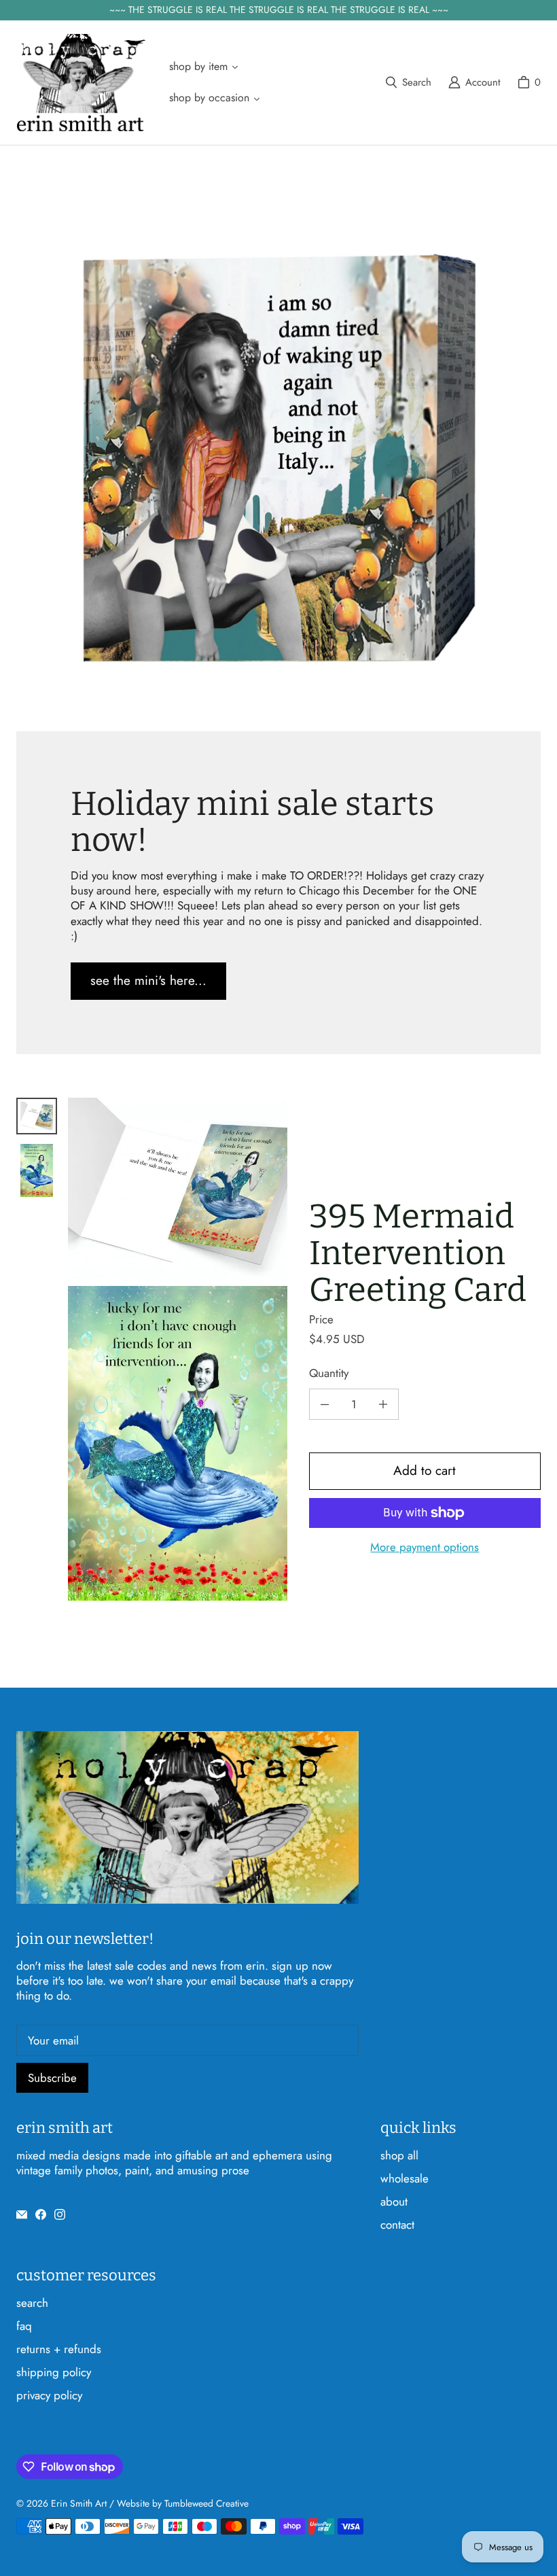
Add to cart (425, 1470)
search (32, 2303)
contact (397, 2225)
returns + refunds (59, 2349)
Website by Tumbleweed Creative (183, 2503)
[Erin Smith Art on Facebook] (41, 2214)
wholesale (405, 2178)
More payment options (425, 1547)
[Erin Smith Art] (81, 83)
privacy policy (49, 2395)
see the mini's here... (148, 980)
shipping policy (54, 2372)
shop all (399, 2155)
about (394, 2201)
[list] (178, 1349)
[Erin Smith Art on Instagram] (60, 2214)
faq (24, 2326)
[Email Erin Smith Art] (22, 2214)
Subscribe (52, 2078)
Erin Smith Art (79, 2503)
